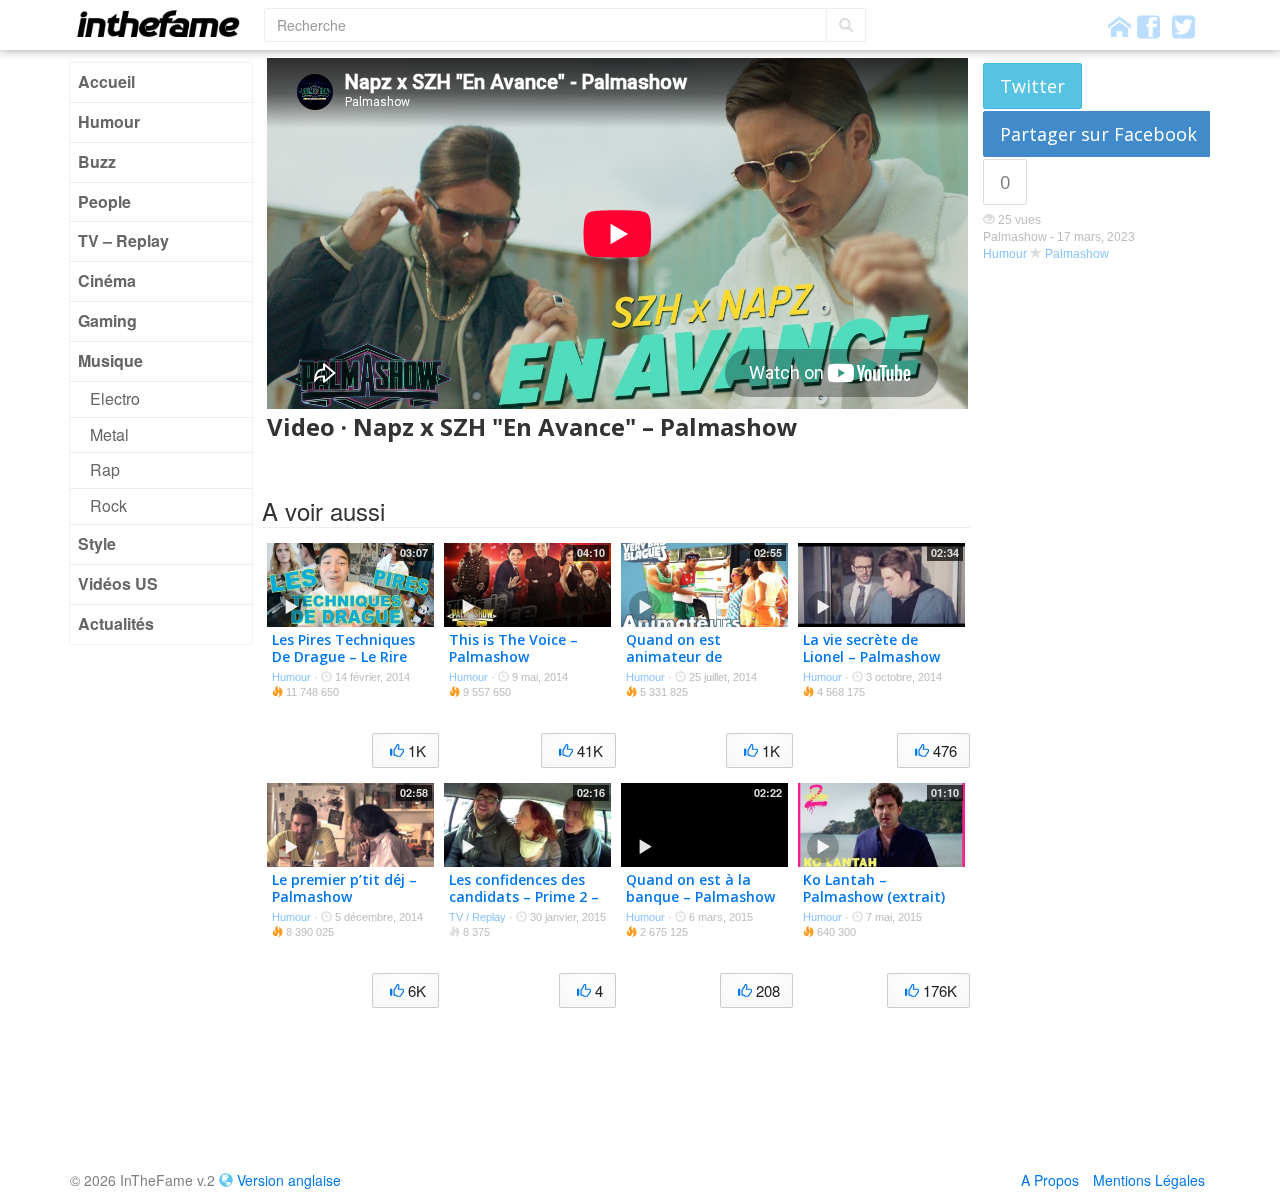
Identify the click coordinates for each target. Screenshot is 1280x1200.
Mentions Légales (1149, 1180)
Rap (105, 469)
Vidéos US (118, 583)
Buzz (97, 161)
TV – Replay (123, 240)
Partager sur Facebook (1098, 134)
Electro (115, 398)
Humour (109, 121)
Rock (108, 505)
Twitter (1032, 86)
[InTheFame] (165, 23)
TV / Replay (477, 917)
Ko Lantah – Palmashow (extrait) (874, 888)
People (104, 201)
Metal (109, 434)
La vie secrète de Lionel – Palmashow (871, 648)
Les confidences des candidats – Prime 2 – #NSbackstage (524, 896)
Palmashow (1077, 254)
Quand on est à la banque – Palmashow (700, 888)
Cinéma (107, 280)
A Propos (1050, 1180)
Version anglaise (289, 1180)
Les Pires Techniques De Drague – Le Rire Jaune (343, 656)
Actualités (116, 623)
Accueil (106, 81)
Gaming (107, 320)
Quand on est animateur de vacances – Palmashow (674, 664)
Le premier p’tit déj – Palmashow (344, 888)
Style (97, 543)
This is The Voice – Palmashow (513, 648)
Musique (110, 360)
